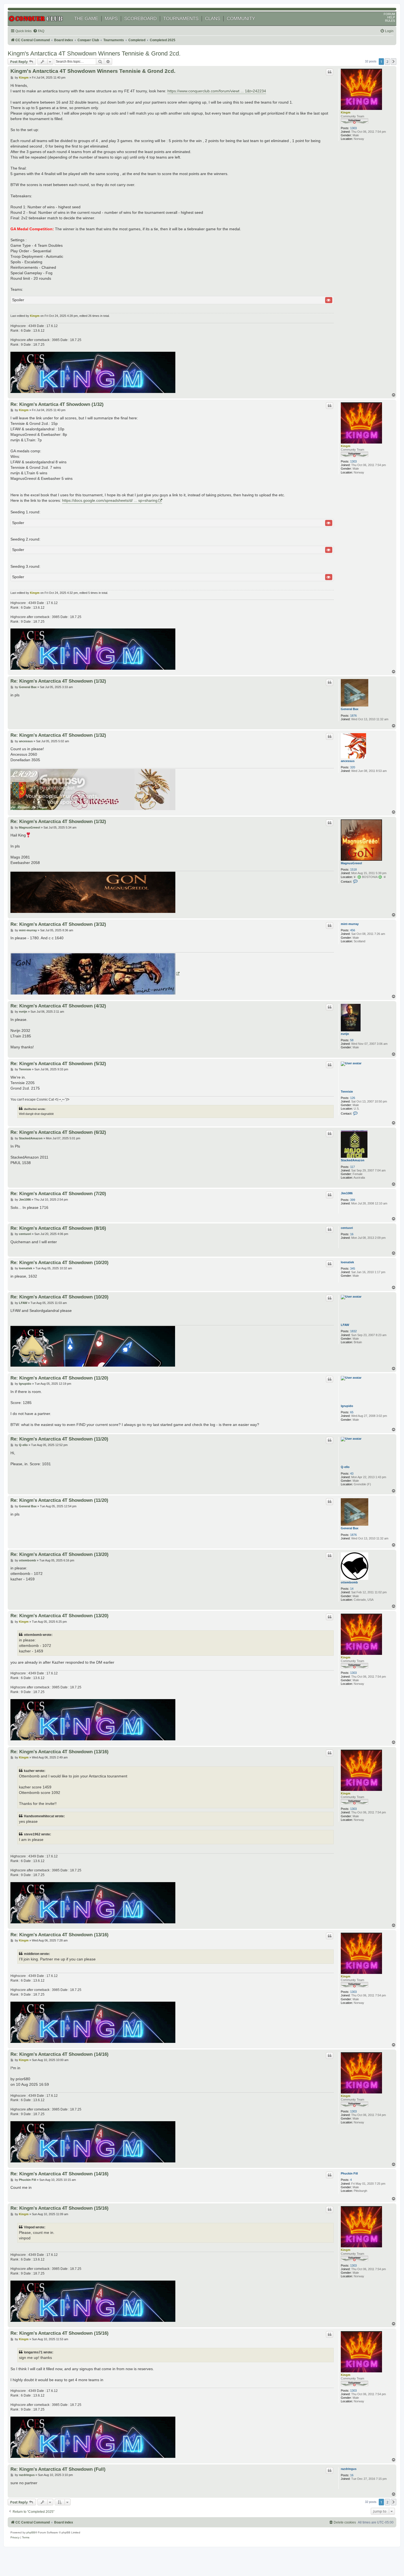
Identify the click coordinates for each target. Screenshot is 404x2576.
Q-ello (345, 1467)
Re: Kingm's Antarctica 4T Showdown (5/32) (58, 1063)
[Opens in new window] (95, 974)
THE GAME (86, 19)
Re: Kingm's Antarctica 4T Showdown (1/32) (58, 681)
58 (352, 1040)
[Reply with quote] (330, 72)
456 (353, 930)
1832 (353, 1331)
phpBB (31, 2532)
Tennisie (347, 1092)
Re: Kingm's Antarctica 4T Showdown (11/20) (59, 1378)
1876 (353, 716)
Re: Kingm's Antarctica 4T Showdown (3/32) (58, 924)
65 (352, 1412)
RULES (390, 21)
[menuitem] (39, 31)
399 (353, 1200)
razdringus (349, 2469)
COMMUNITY (241, 19)
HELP (391, 17)
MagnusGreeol (351, 863)
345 (353, 1268)
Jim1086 (347, 1193)
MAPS (111, 19)
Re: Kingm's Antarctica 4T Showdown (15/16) (60, 2208)
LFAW (345, 1325)
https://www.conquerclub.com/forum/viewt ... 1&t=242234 (217, 91)
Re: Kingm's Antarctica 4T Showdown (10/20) (60, 1262)
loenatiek (347, 1262)
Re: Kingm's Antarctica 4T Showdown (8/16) (58, 1228)
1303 (353, 128)
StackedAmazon (353, 1160)
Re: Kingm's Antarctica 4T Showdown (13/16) (60, 1752)
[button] (394, 62)
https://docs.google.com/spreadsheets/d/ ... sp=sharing (110, 500)
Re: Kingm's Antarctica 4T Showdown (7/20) (58, 1193)
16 (352, 1234)
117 (352, 1167)
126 (353, 1098)
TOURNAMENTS (181, 19)
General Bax (350, 709)
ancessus (348, 761)
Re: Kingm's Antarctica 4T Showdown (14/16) (60, 2054)
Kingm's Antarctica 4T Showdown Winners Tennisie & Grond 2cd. (94, 53)
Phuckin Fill (349, 2173)
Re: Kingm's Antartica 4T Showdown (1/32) (57, 404)
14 (352, 1589)
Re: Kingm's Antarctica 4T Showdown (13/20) (60, 1554)
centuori (347, 1228)
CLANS (213, 19)
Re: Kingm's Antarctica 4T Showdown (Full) (58, 2469)
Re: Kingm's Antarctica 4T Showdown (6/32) (58, 1132)
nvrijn (345, 1034)
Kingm (346, 112)
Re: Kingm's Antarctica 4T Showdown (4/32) (58, 1006)
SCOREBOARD (140, 19)
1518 (353, 869)
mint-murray (350, 924)
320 (353, 767)
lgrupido (347, 1406)
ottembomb (349, 1582)
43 (352, 1473)
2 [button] (387, 62)
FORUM (389, 14)
